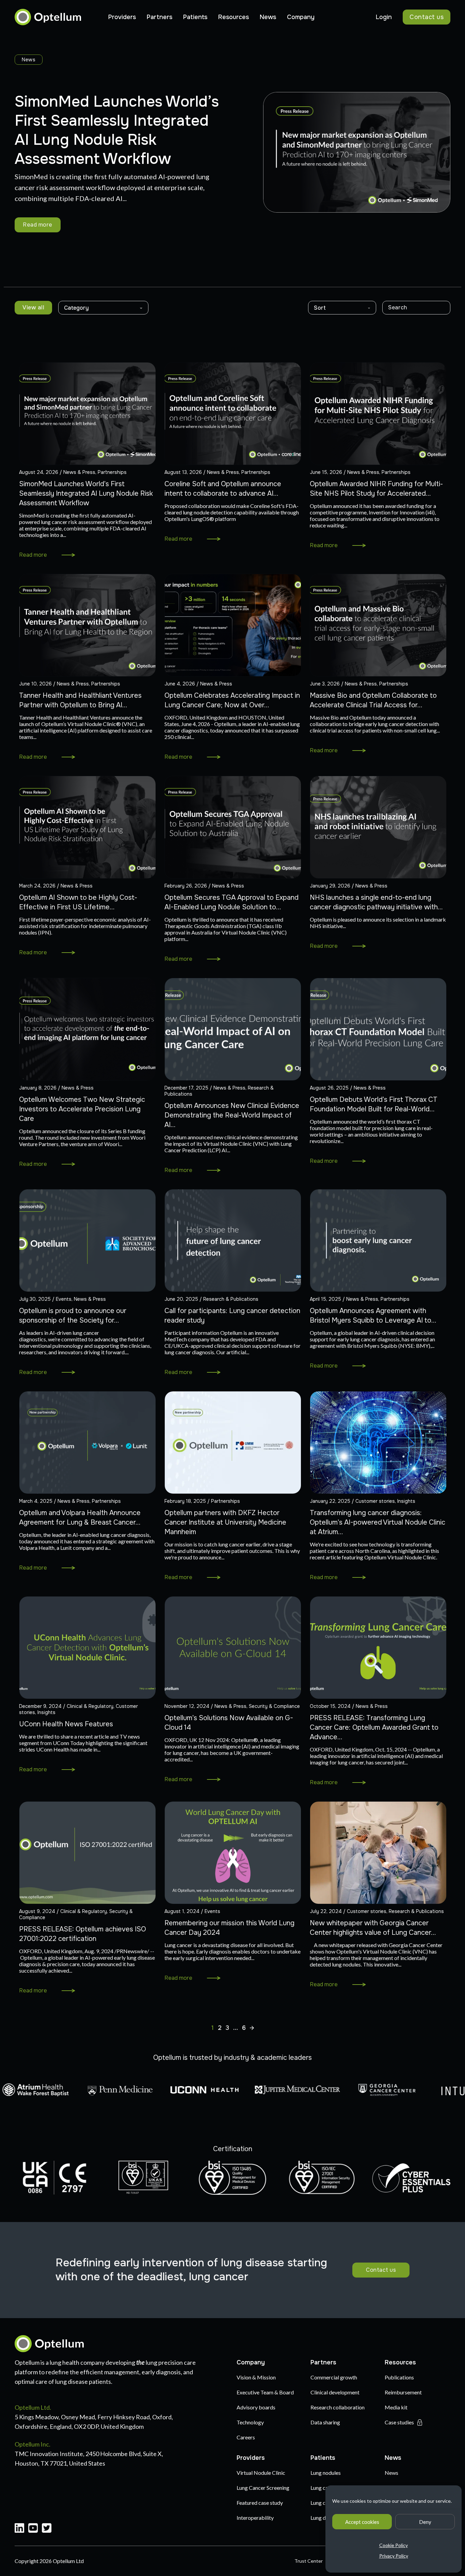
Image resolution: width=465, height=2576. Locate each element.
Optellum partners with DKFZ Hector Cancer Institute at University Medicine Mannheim (225, 1522)
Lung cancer (324, 2488)
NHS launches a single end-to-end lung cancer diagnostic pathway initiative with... (376, 902)
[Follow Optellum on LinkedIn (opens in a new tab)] (19, 2529)
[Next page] (252, 2028)
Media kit (396, 2407)
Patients (195, 17)
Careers (246, 2437)
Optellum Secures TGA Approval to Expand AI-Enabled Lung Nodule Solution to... (231, 902)
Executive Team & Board (265, 2392)
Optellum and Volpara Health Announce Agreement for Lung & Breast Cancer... (80, 1518)
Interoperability (255, 2518)
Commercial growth (334, 2377)
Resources (234, 17)
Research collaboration (338, 2407)
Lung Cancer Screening (263, 2488)
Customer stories (375, 1501)
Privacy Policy (394, 2556)
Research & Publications (231, 1299)
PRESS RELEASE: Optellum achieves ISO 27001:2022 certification (83, 1934)
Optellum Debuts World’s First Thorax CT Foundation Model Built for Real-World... (374, 1104)
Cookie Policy (394, 2545)
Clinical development (335, 2392)
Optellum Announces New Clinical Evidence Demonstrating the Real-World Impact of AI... (232, 1115)
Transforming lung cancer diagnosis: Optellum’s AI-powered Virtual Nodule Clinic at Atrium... (378, 1522)
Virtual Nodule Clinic (261, 2473)
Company (301, 17)
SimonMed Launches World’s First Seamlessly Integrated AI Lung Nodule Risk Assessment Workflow (86, 493)
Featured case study (260, 2503)
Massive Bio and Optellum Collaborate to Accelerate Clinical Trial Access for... (373, 700)
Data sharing (325, 2422)
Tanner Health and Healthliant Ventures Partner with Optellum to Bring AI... (80, 700)
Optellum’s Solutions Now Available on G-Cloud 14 (229, 1723)
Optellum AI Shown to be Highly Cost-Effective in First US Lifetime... (78, 902)
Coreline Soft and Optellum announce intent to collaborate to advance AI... (223, 489)
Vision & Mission (256, 2377)
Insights (406, 1501)
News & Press (79, 472)
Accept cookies (362, 2522)
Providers (122, 17)
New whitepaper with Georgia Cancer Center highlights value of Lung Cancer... (373, 1928)
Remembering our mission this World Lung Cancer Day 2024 (229, 1928)
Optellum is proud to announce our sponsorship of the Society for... (73, 1316)
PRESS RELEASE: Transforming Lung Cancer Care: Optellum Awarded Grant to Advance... (374, 1727)
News (268, 17)
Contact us (427, 17)
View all (33, 307)
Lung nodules (326, 2473)
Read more (38, 225)
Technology (250, 2422)
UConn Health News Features (66, 1724)
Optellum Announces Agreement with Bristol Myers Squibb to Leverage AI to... (373, 1316)
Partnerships (112, 472)
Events (64, 1299)
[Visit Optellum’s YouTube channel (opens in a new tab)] (33, 2529)
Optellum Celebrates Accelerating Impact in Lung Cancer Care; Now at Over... (232, 700)
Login (384, 17)
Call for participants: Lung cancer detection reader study (232, 1316)
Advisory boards (256, 2407)
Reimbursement (403, 2392)
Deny (425, 2522)
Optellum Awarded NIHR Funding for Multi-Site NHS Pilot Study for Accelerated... (376, 489)
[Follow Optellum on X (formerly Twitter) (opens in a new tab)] (47, 2529)
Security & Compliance (274, 1706)
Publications (399, 2377)
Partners (159, 17)
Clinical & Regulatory (90, 1706)
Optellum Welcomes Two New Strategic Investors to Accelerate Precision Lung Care (82, 1109)
